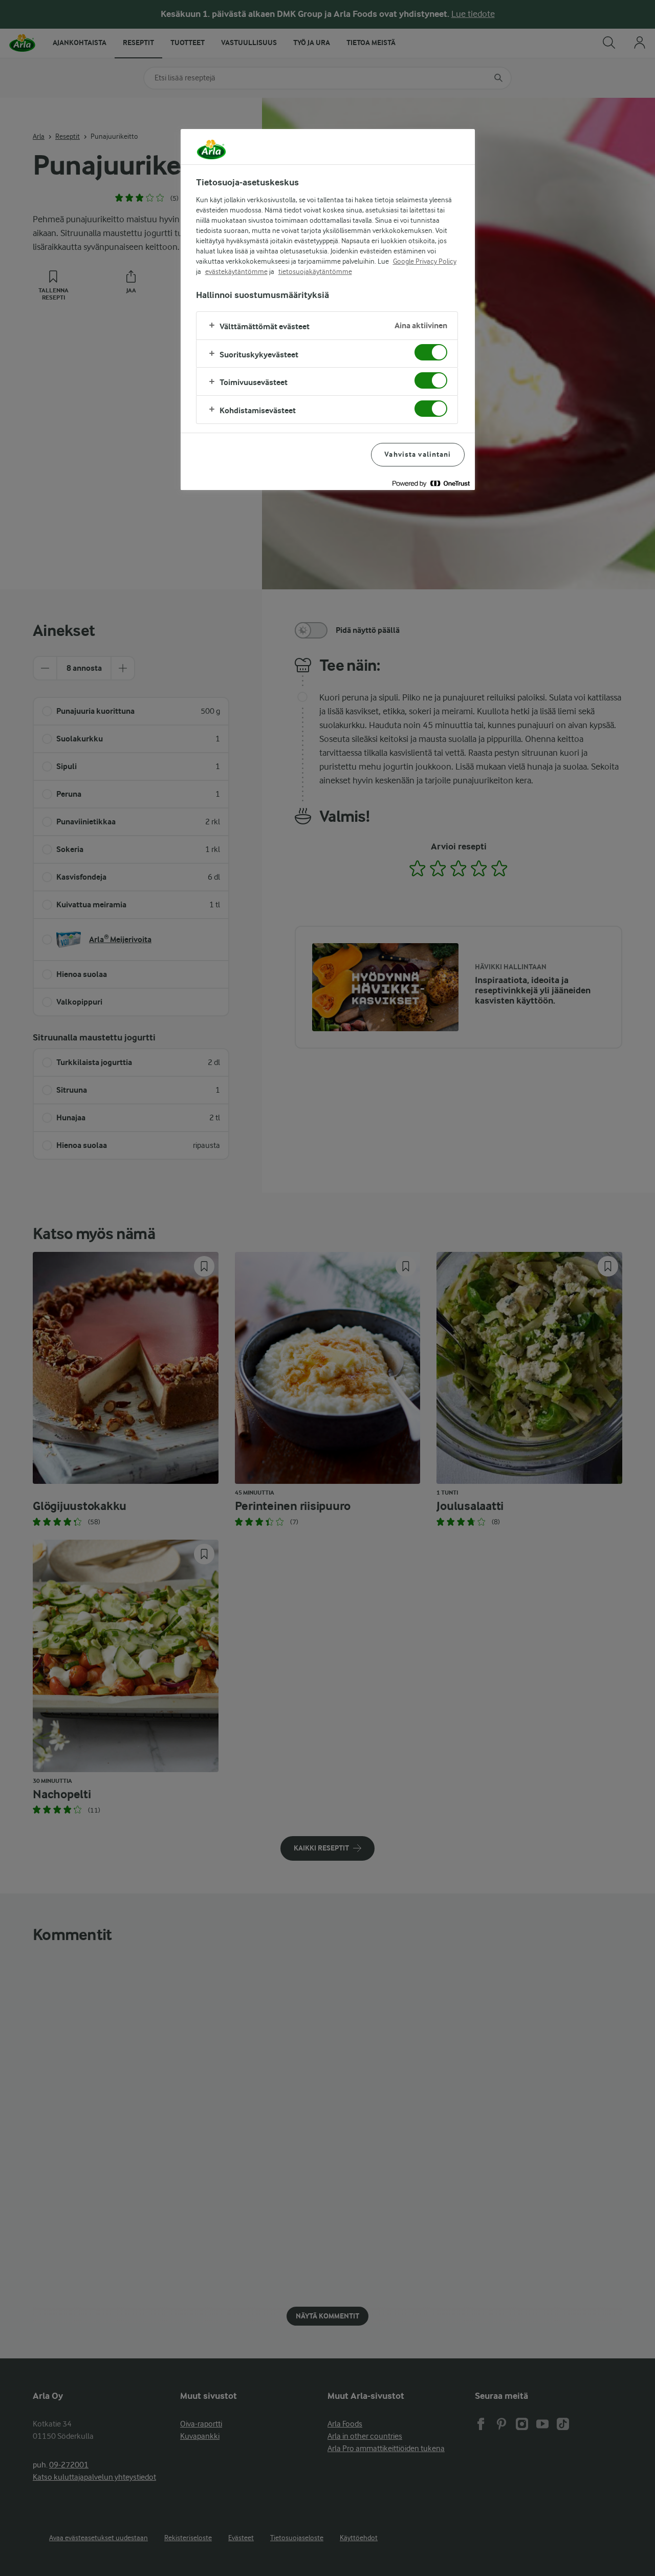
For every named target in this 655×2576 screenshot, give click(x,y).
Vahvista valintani (418, 454)
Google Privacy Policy (425, 261)
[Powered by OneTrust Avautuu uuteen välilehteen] (431, 484)
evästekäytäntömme (236, 271)
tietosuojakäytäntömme (315, 271)
